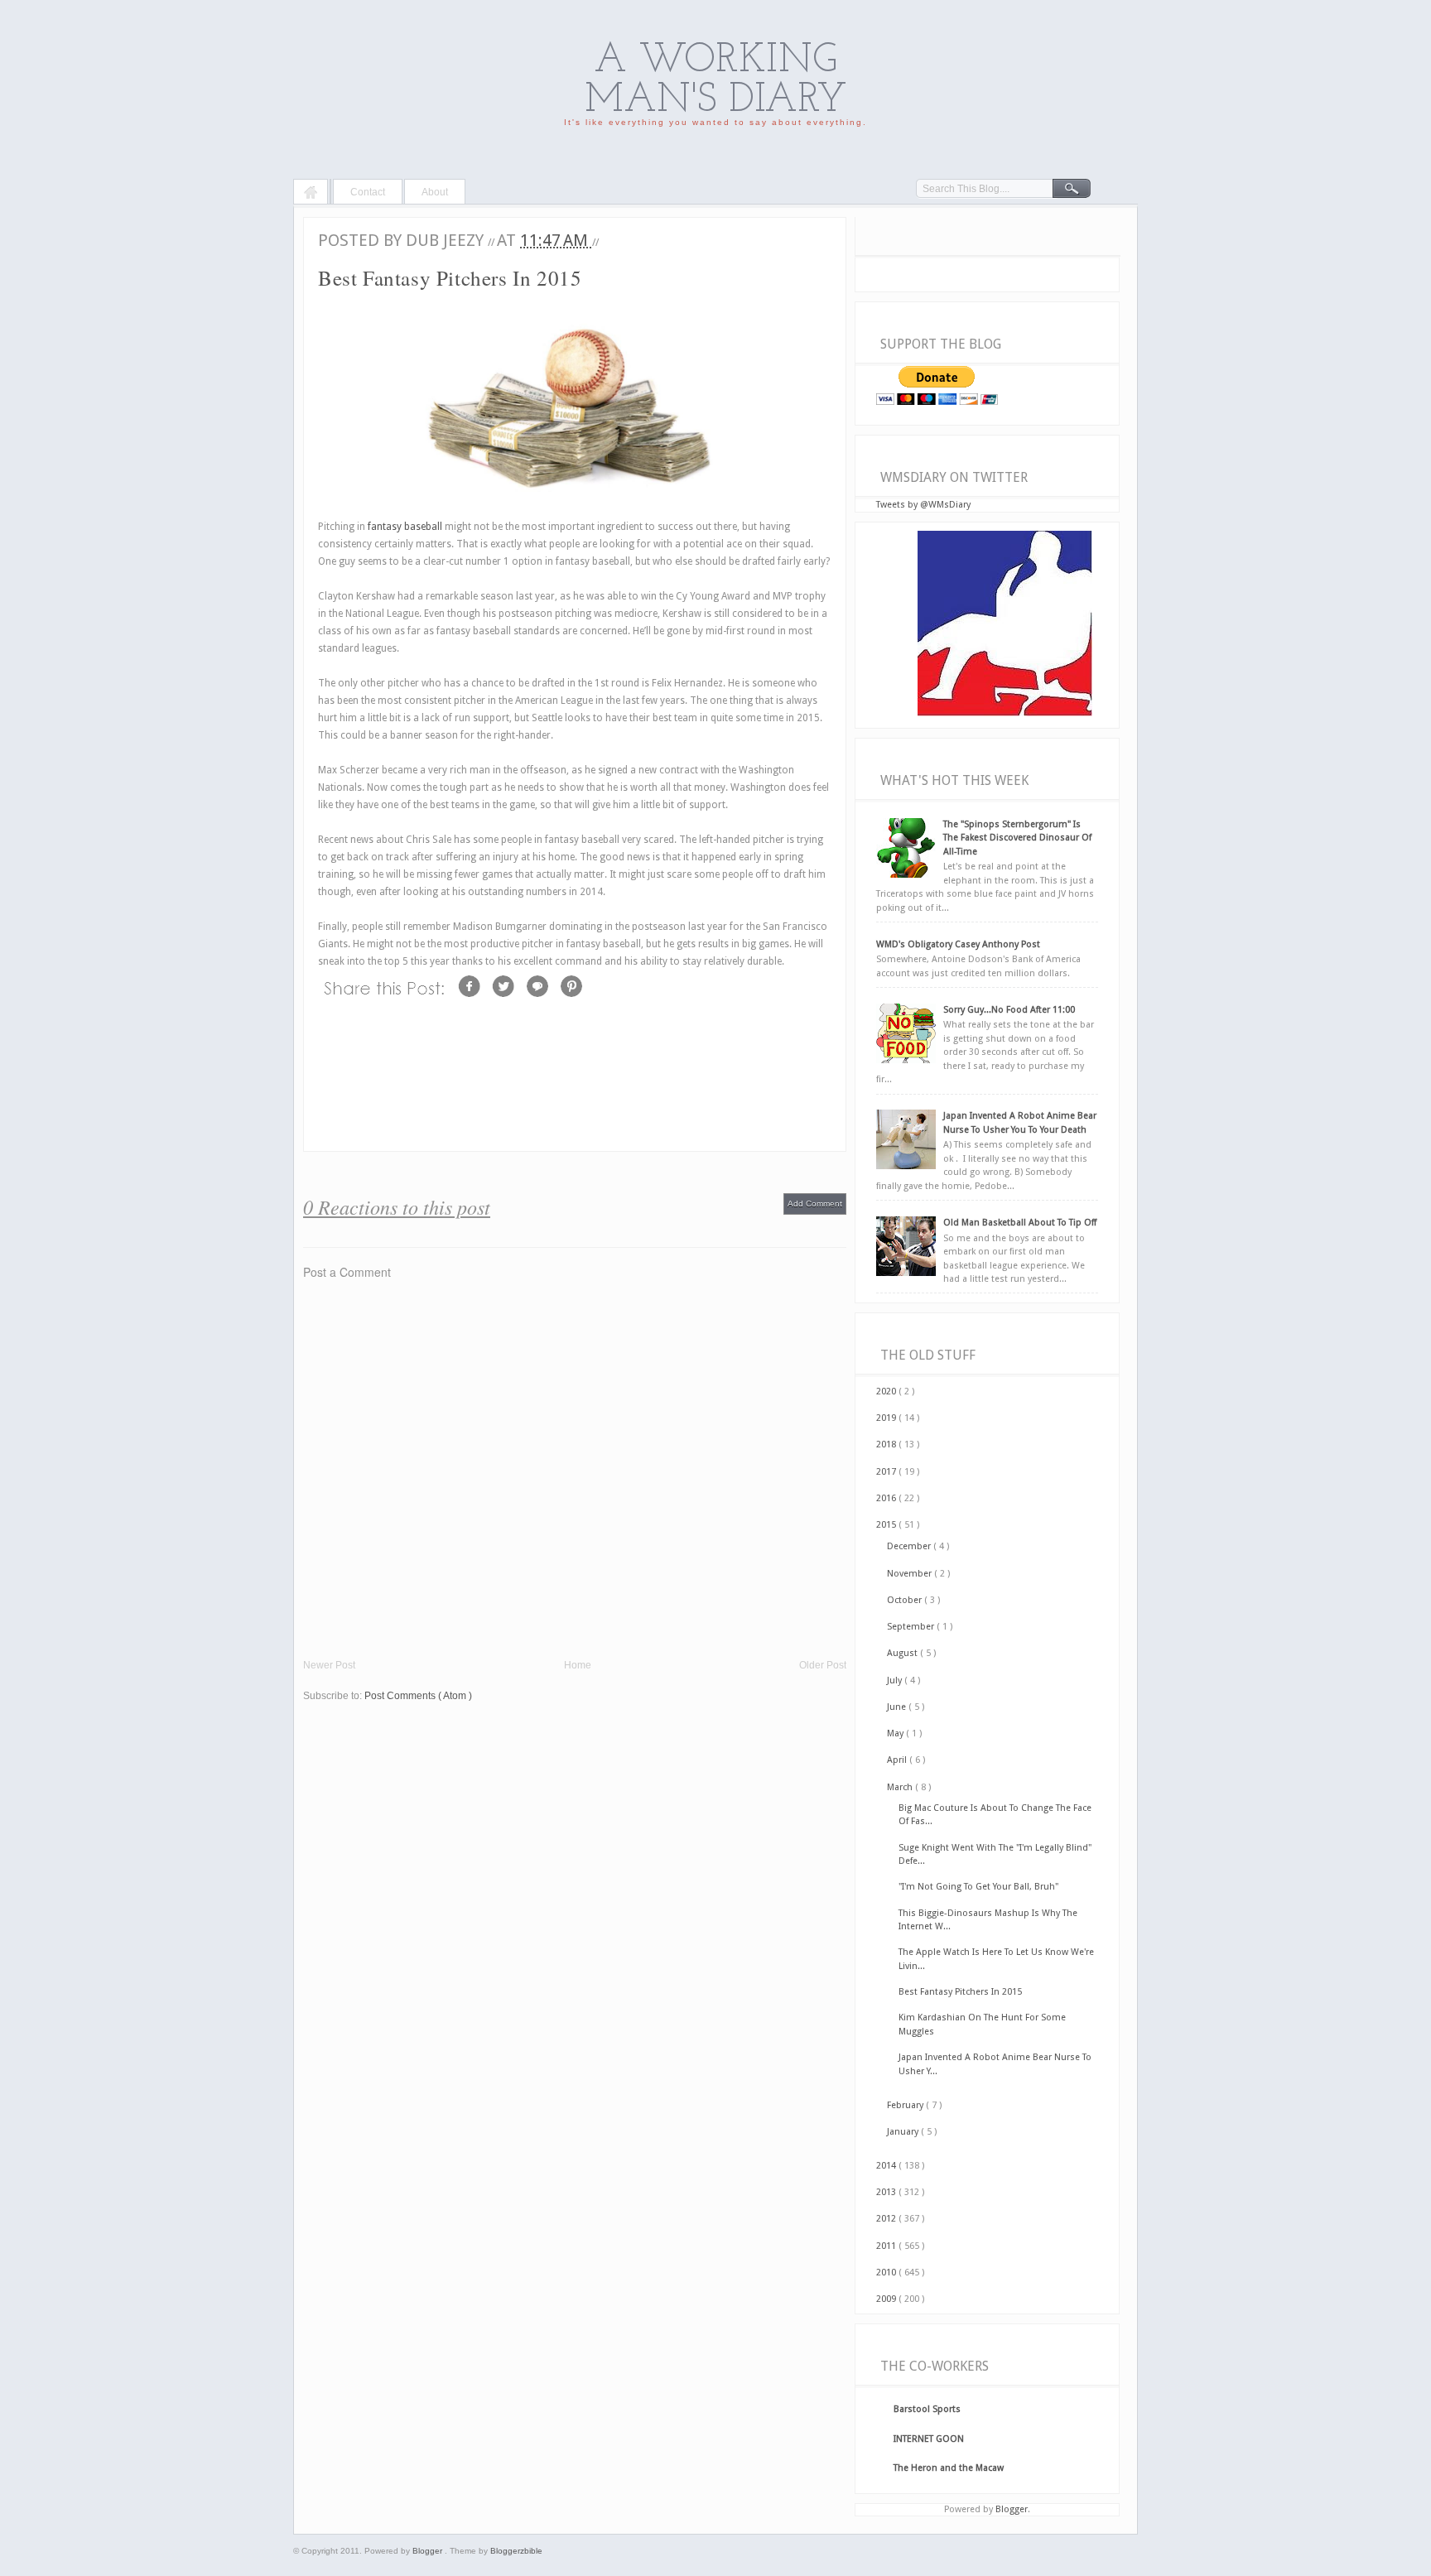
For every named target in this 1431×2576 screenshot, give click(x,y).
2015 (887, 1525)
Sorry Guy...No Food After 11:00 (1009, 1010)
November (911, 1574)
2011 (887, 2246)
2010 (887, 2273)
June (898, 1707)
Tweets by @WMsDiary (923, 505)
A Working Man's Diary (716, 81)
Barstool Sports (927, 2409)
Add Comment (815, 1204)
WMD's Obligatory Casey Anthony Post (958, 944)
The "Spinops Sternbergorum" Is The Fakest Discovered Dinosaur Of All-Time (1017, 838)
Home (311, 194)
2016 (887, 1498)
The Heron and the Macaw (949, 2468)
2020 (887, 1392)
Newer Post (329, 1665)
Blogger (1012, 2509)
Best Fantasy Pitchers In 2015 (960, 1992)
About (435, 192)
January (904, 2132)
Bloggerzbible (516, 2551)
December (910, 1546)
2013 (887, 2192)
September (912, 1627)
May (896, 1733)
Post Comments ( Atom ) (418, 1696)
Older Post (823, 1665)
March (901, 1787)
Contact (368, 192)
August (903, 1653)
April (898, 1760)
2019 (887, 1418)
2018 (887, 1444)
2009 (887, 2299)
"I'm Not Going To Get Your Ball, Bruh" (978, 1887)
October (906, 1600)
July (896, 1680)
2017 (887, 1472)
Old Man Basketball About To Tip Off (1020, 1223)
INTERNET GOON (929, 2439)
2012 (887, 2219)
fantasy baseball (405, 527)
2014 (887, 2166)
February (906, 2105)
